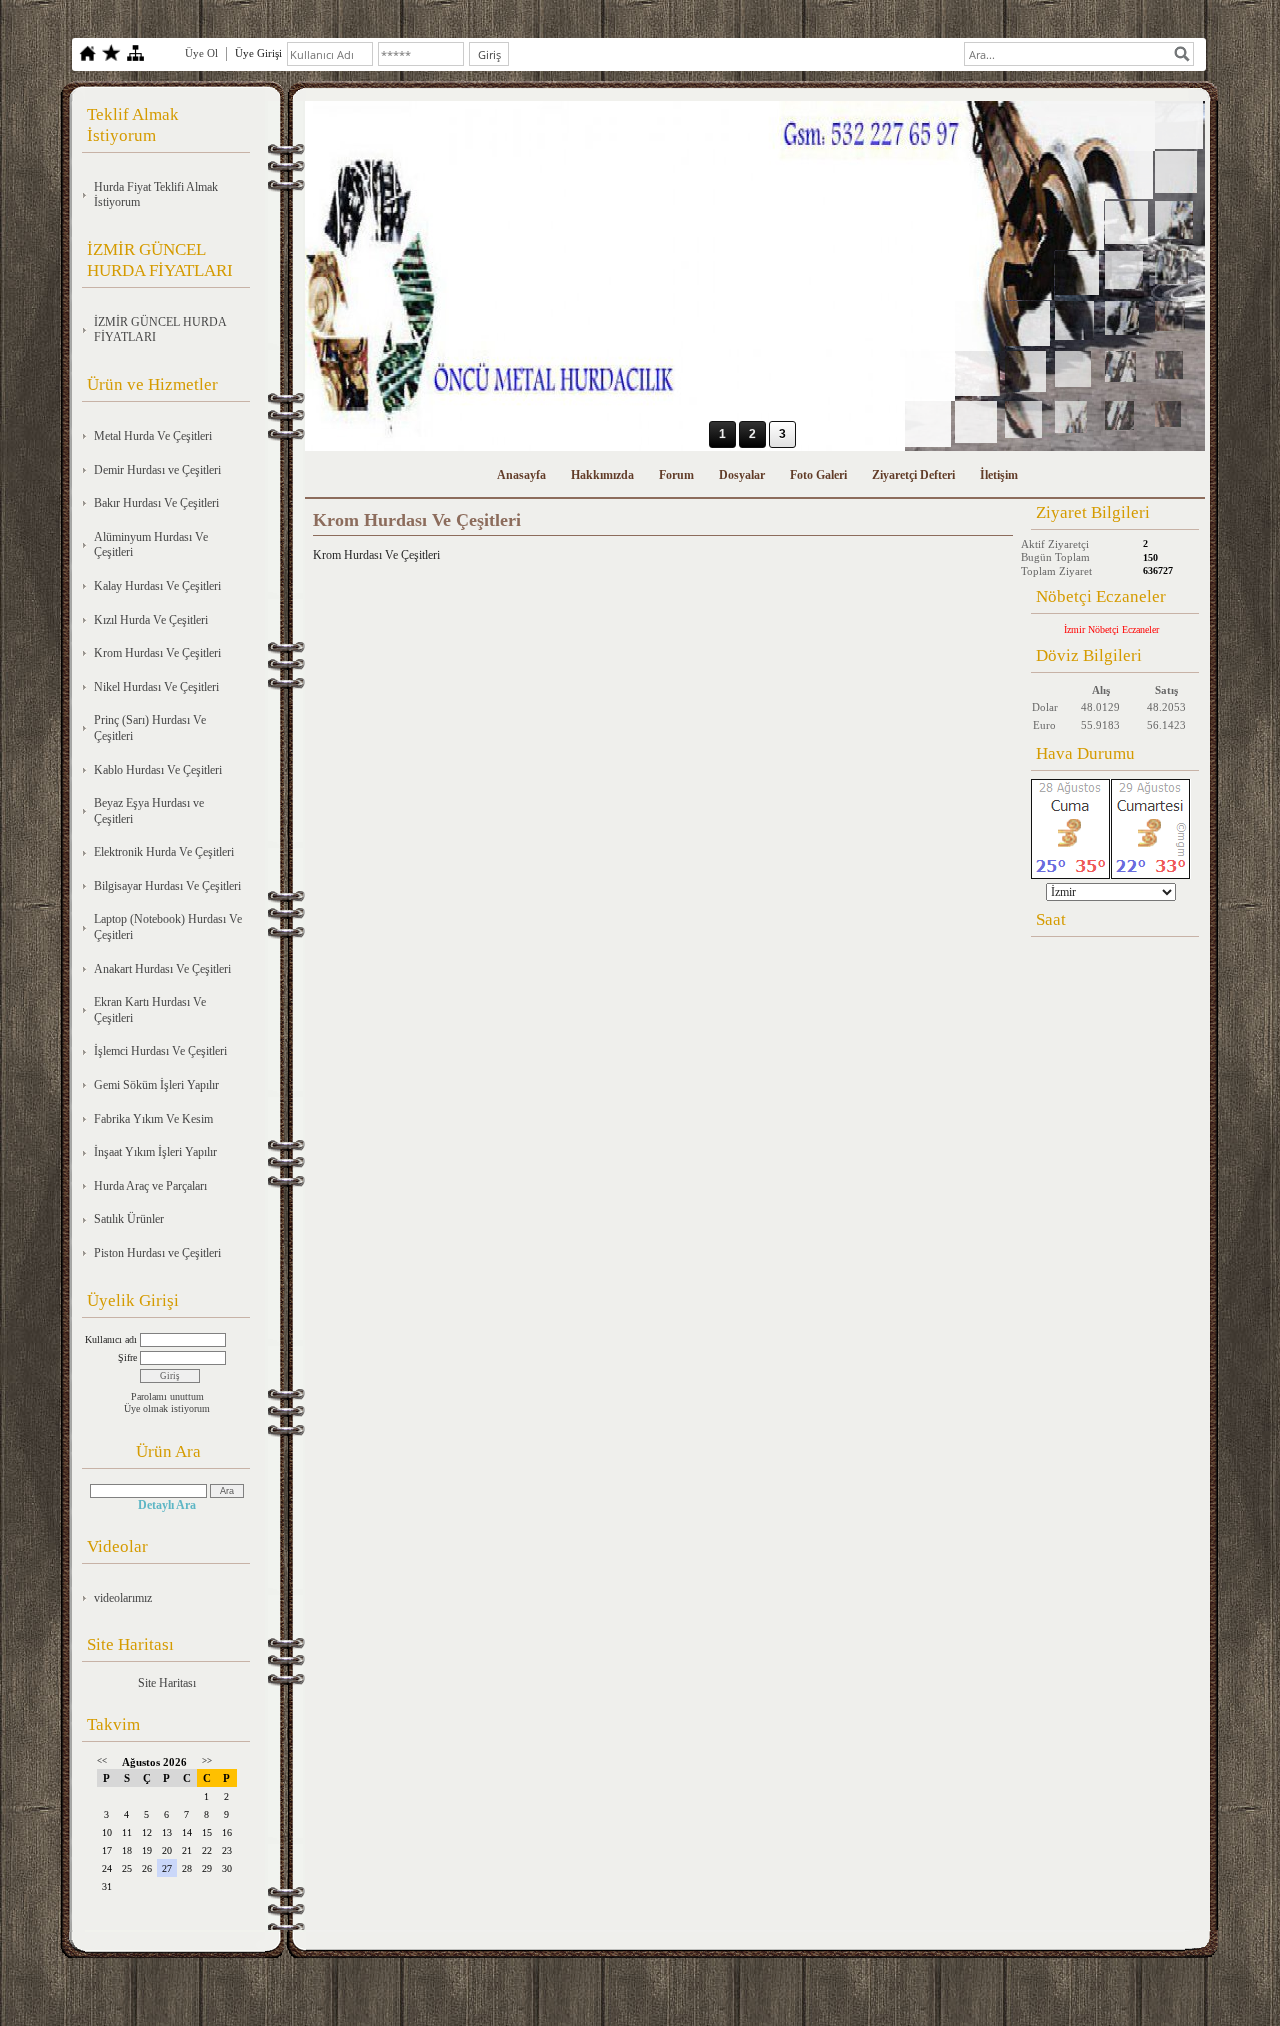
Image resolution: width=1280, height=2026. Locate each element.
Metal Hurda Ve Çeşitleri (153, 436)
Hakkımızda (602, 475)
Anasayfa (521, 475)
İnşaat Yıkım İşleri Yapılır (155, 1152)
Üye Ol (201, 53)
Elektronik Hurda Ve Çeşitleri (164, 852)
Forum (676, 475)
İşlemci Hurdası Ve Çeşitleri (160, 1051)
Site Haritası (167, 1683)
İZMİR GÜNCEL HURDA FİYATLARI (160, 330)
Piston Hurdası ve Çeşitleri (157, 1253)
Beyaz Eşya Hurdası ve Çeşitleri (149, 811)
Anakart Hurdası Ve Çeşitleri (162, 969)
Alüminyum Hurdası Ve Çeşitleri (151, 545)
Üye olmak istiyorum (167, 1408)
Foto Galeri (818, 475)
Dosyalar (742, 475)
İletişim (999, 475)
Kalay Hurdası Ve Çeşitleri (157, 586)
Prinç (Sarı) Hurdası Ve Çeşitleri (150, 728)
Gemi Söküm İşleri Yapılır (156, 1085)
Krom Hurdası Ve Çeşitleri (157, 653)
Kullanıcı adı (111, 1339)
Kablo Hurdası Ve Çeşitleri (158, 770)
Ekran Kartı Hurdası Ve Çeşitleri (150, 1010)
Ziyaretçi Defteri (913, 475)
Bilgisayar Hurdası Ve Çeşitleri (167, 886)
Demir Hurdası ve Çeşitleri (157, 470)
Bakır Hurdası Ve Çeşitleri (156, 503)
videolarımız (123, 1598)
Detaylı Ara (167, 1505)
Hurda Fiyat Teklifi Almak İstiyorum (156, 195)
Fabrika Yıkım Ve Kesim (153, 1119)
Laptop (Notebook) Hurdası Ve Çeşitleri (168, 927)
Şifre (127, 1357)
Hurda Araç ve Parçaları (150, 1186)
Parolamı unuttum (167, 1396)
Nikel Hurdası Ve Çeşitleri (156, 687)
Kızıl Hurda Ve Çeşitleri (151, 620)
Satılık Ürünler (129, 1219)
